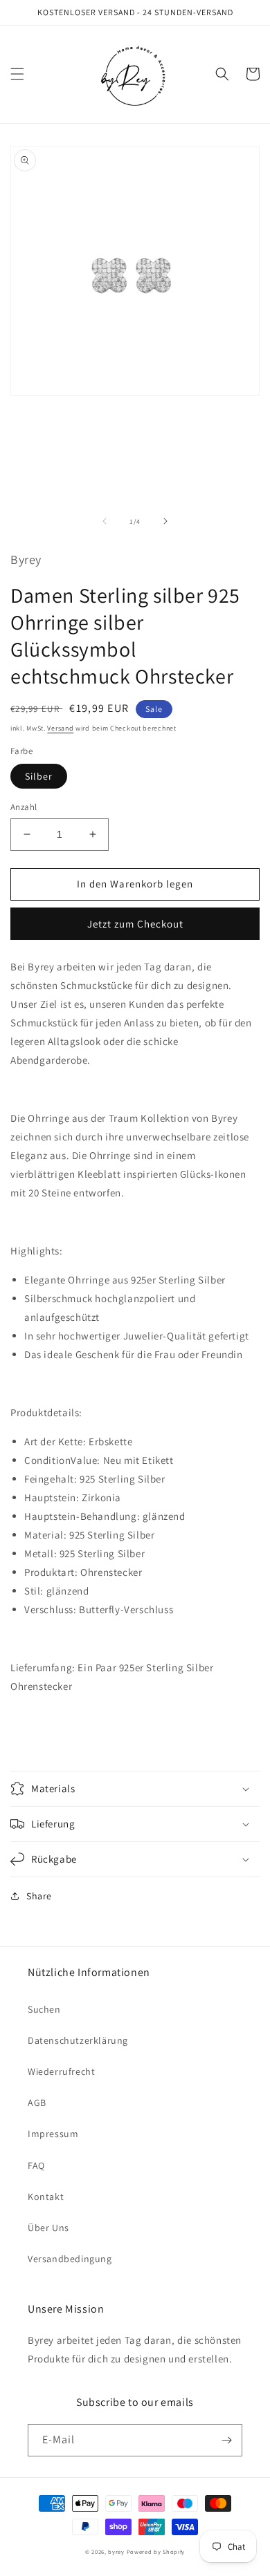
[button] (17, 74)
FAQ (36, 2165)
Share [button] (39, 1896)
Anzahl (24, 807)
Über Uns (48, 2228)
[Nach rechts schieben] (165, 521)
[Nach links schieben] (105, 521)
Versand (60, 728)
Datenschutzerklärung (78, 2040)
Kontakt (46, 2197)
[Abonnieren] (226, 2440)
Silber (39, 776)
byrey (116, 2551)
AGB (37, 2103)
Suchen (44, 2009)
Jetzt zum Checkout (135, 924)
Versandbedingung (70, 2259)
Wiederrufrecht (61, 2071)
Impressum (53, 2134)
